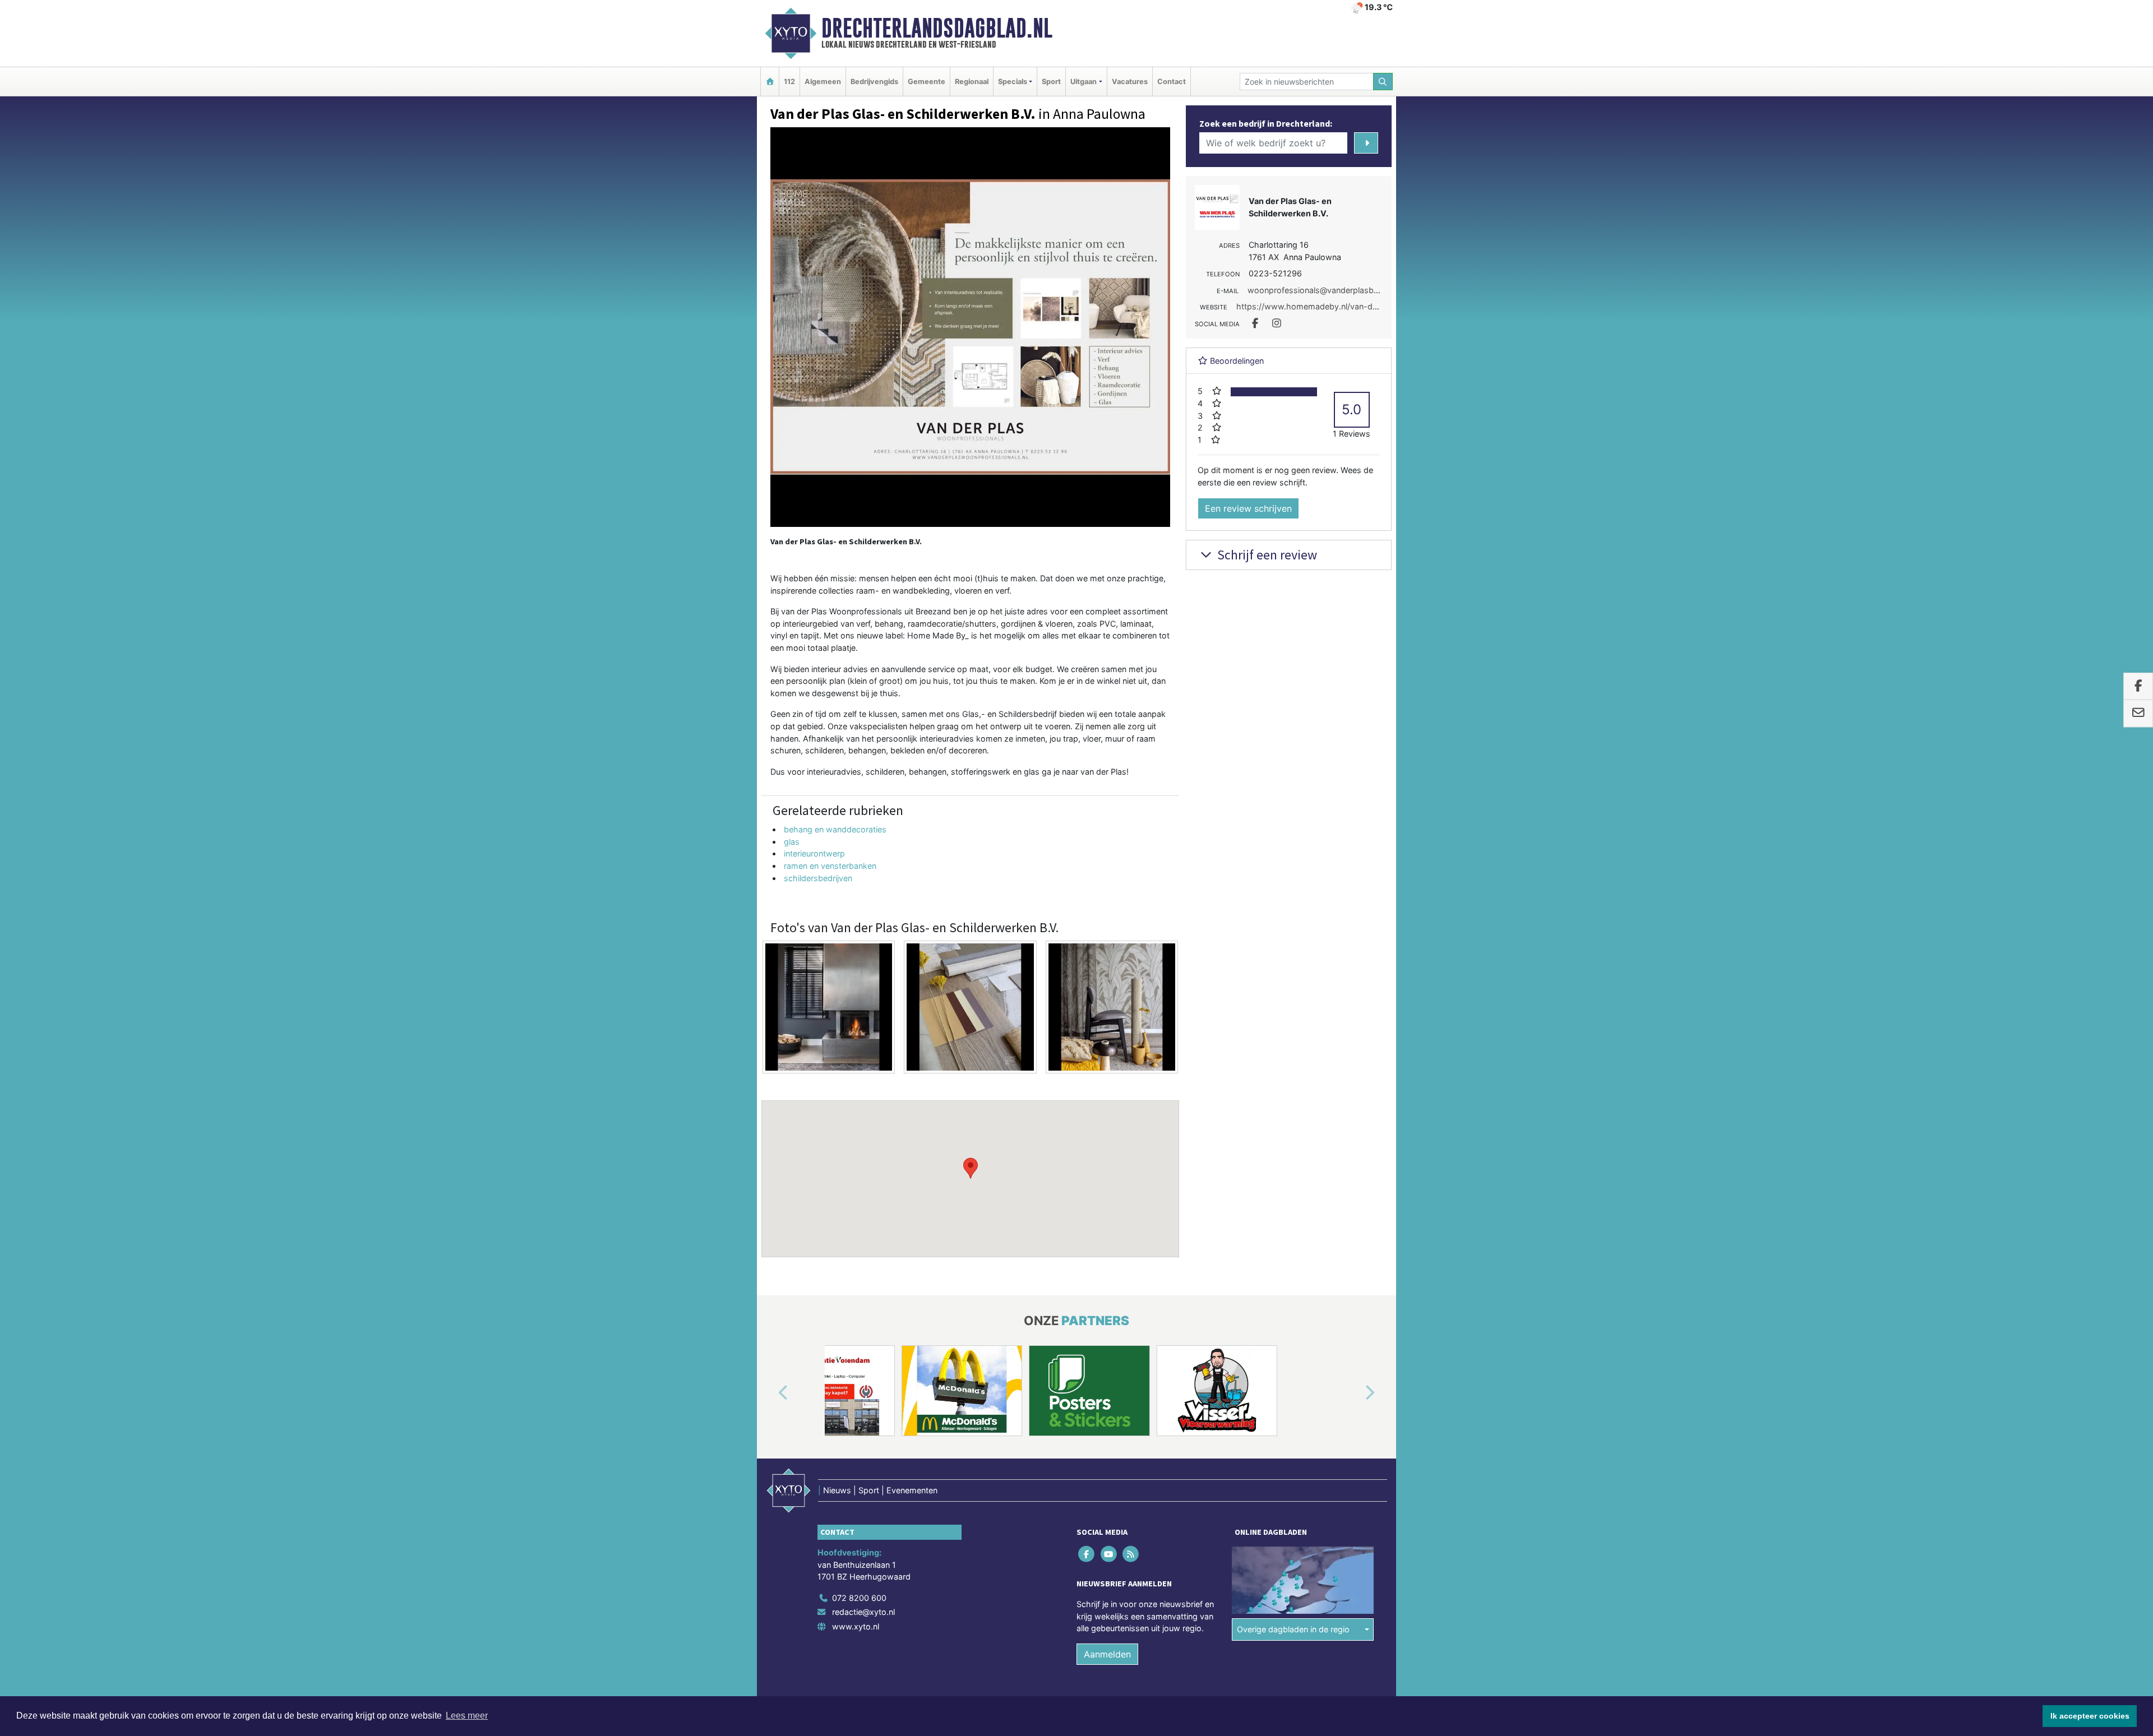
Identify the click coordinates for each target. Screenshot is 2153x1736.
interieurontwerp (814, 853)
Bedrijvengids (874, 82)
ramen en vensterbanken (830, 866)
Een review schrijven (1248, 508)
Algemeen (823, 82)
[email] (2138, 714)
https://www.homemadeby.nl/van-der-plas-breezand (1337, 306)
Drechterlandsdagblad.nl (937, 28)
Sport (1051, 82)
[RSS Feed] (1131, 1554)
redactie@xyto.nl (863, 1612)
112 (789, 82)
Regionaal (972, 82)
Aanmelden (1107, 1654)
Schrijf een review (1266, 555)
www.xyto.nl (856, 1626)
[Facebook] (1087, 1554)
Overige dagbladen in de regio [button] (1293, 1629)
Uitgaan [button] (1084, 82)
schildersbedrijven (818, 878)
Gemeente (927, 82)
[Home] (770, 82)
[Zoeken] (1383, 82)
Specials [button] (1013, 82)
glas (792, 842)
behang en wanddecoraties (835, 829)
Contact (1172, 82)
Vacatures (1130, 82)
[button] (971, 1168)
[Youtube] (1109, 1554)
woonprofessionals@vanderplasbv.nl (1317, 290)
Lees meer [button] (467, 1716)
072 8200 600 (859, 1598)
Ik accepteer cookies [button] (2090, 1716)
